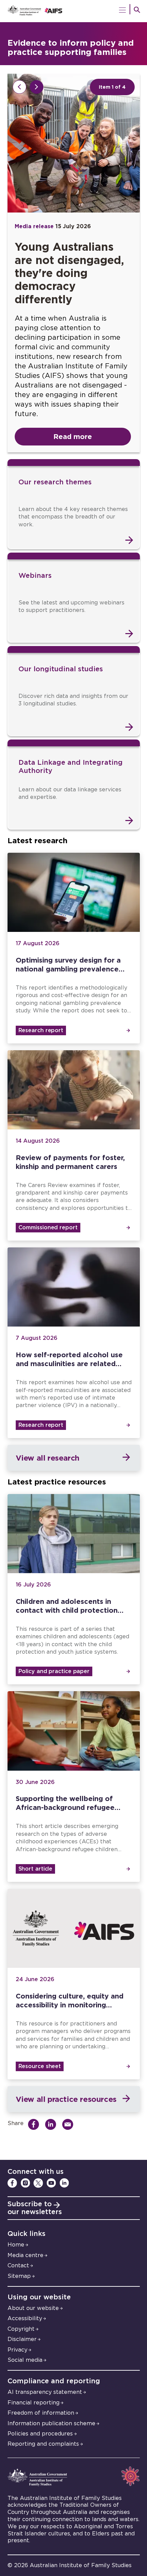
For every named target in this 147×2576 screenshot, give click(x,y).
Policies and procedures (40, 2434)
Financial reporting (34, 2403)
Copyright (21, 2329)
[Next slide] (37, 87)
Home (16, 2245)
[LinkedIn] (64, 2183)
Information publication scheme (51, 2424)
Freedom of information (41, 2413)
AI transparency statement (45, 2392)
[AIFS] (74, 11)
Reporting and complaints (43, 2444)
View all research (48, 1458)
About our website (33, 2308)
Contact (18, 2266)
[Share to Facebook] (35, 2124)
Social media (25, 2360)
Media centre (25, 2255)
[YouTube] (51, 2183)
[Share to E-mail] (70, 2124)
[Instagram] (25, 2183)
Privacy (17, 2350)
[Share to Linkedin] (52, 2124)
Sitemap (19, 2276)
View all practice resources (66, 2099)
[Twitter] (38, 2183)
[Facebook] (12, 2183)
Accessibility (25, 2318)
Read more (73, 436)
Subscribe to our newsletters (35, 2208)
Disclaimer (22, 2339)
